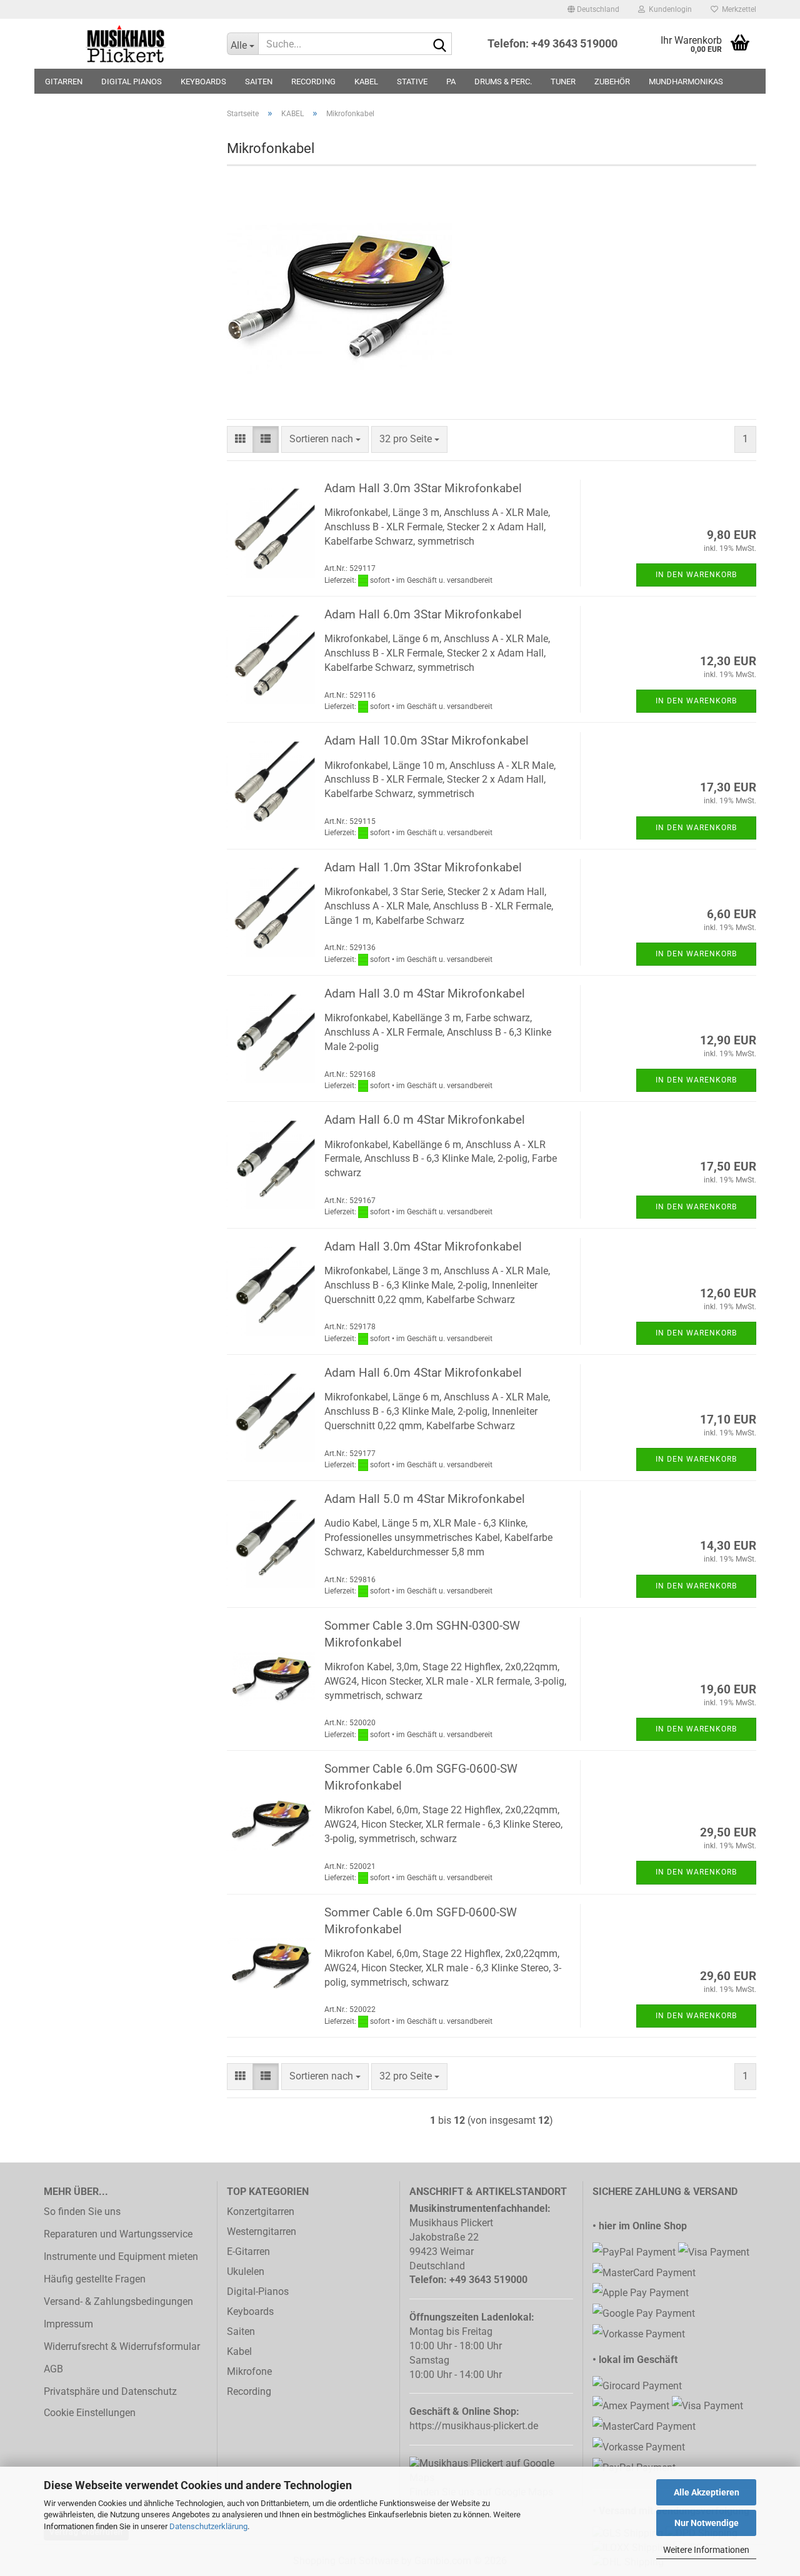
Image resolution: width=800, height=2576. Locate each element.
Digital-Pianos (258, 2291)
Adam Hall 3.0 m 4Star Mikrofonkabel (425, 993)
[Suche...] (440, 44)
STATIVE (412, 82)
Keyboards (250, 2311)
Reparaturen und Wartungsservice (118, 2234)
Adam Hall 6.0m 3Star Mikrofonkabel (423, 614)
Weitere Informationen (706, 2550)
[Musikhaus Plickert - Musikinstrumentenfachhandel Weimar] (126, 44)
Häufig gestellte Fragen (95, 2279)
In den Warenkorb (696, 575)
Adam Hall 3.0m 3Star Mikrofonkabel (423, 488)
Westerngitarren (262, 2232)
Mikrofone (249, 2371)
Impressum (68, 2324)
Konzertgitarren (261, 2212)
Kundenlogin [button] (668, 9)
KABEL (366, 82)
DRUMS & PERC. (503, 82)
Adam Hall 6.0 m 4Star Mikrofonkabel (425, 1120)
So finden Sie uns (82, 2212)
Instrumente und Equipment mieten (121, 2256)
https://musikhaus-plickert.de (474, 2426)
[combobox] (325, 439)
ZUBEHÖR (612, 82)
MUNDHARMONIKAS (686, 82)
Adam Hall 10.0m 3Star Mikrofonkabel (427, 741)
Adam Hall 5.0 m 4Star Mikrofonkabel (425, 1499)
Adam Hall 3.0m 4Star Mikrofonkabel (423, 1246)
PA (451, 82)
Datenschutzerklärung (208, 2526)
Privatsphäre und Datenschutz (110, 2391)
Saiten (241, 2331)
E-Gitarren (248, 2252)
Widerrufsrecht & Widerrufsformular (122, 2346)
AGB (53, 2369)
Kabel (239, 2351)
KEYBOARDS (203, 82)
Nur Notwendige (707, 2523)
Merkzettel (737, 9)
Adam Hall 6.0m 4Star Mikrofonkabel (423, 1373)
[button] (593, 9)
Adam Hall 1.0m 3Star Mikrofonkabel (423, 867)
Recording (249, 2391)
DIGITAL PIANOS (132, 82)
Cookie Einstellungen (90, 2413)
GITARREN (64, 82)
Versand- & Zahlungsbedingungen (118, 2301)
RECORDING (313, 82)
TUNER (563, 82)
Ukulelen (246, 2271)
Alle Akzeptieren (707, 2492)
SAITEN (259, 82)
